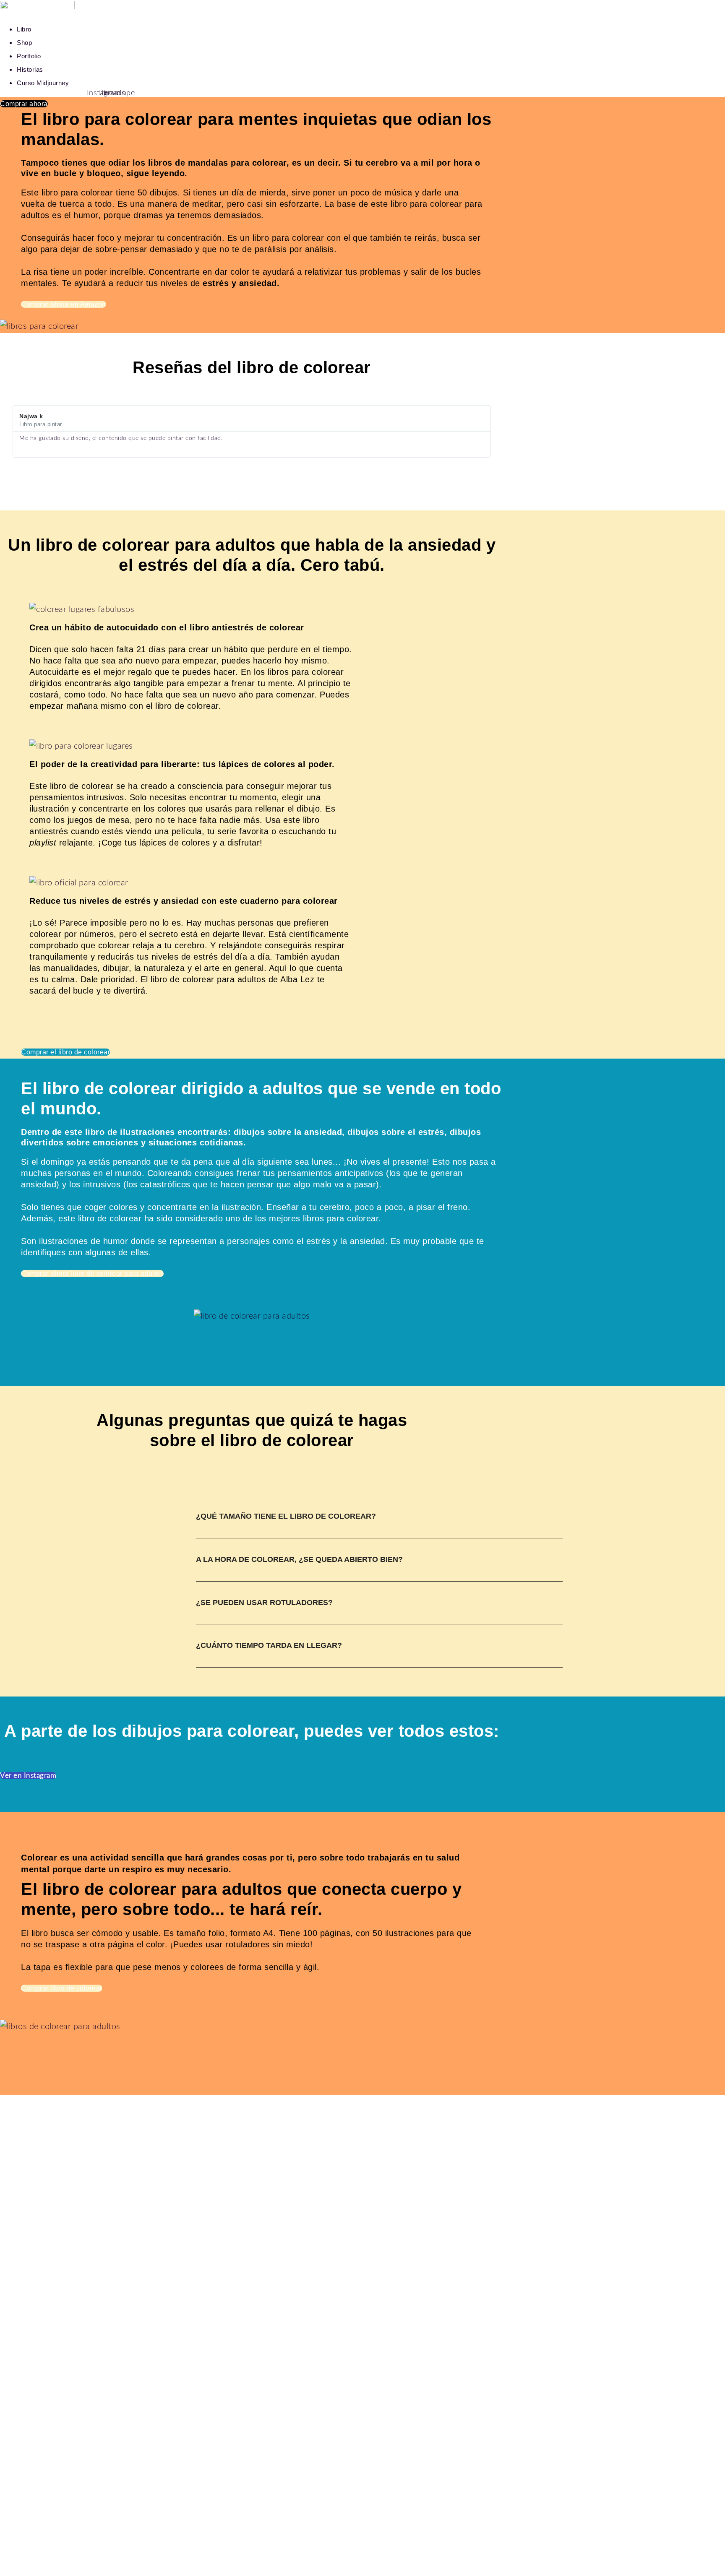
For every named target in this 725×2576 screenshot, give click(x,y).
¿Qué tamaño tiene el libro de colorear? (286, 1516)
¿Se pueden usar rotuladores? (264, 1603)
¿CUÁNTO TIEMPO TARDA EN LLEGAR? (269, 1645)
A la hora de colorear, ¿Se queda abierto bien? (299, 1559)
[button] (379, 1525)
